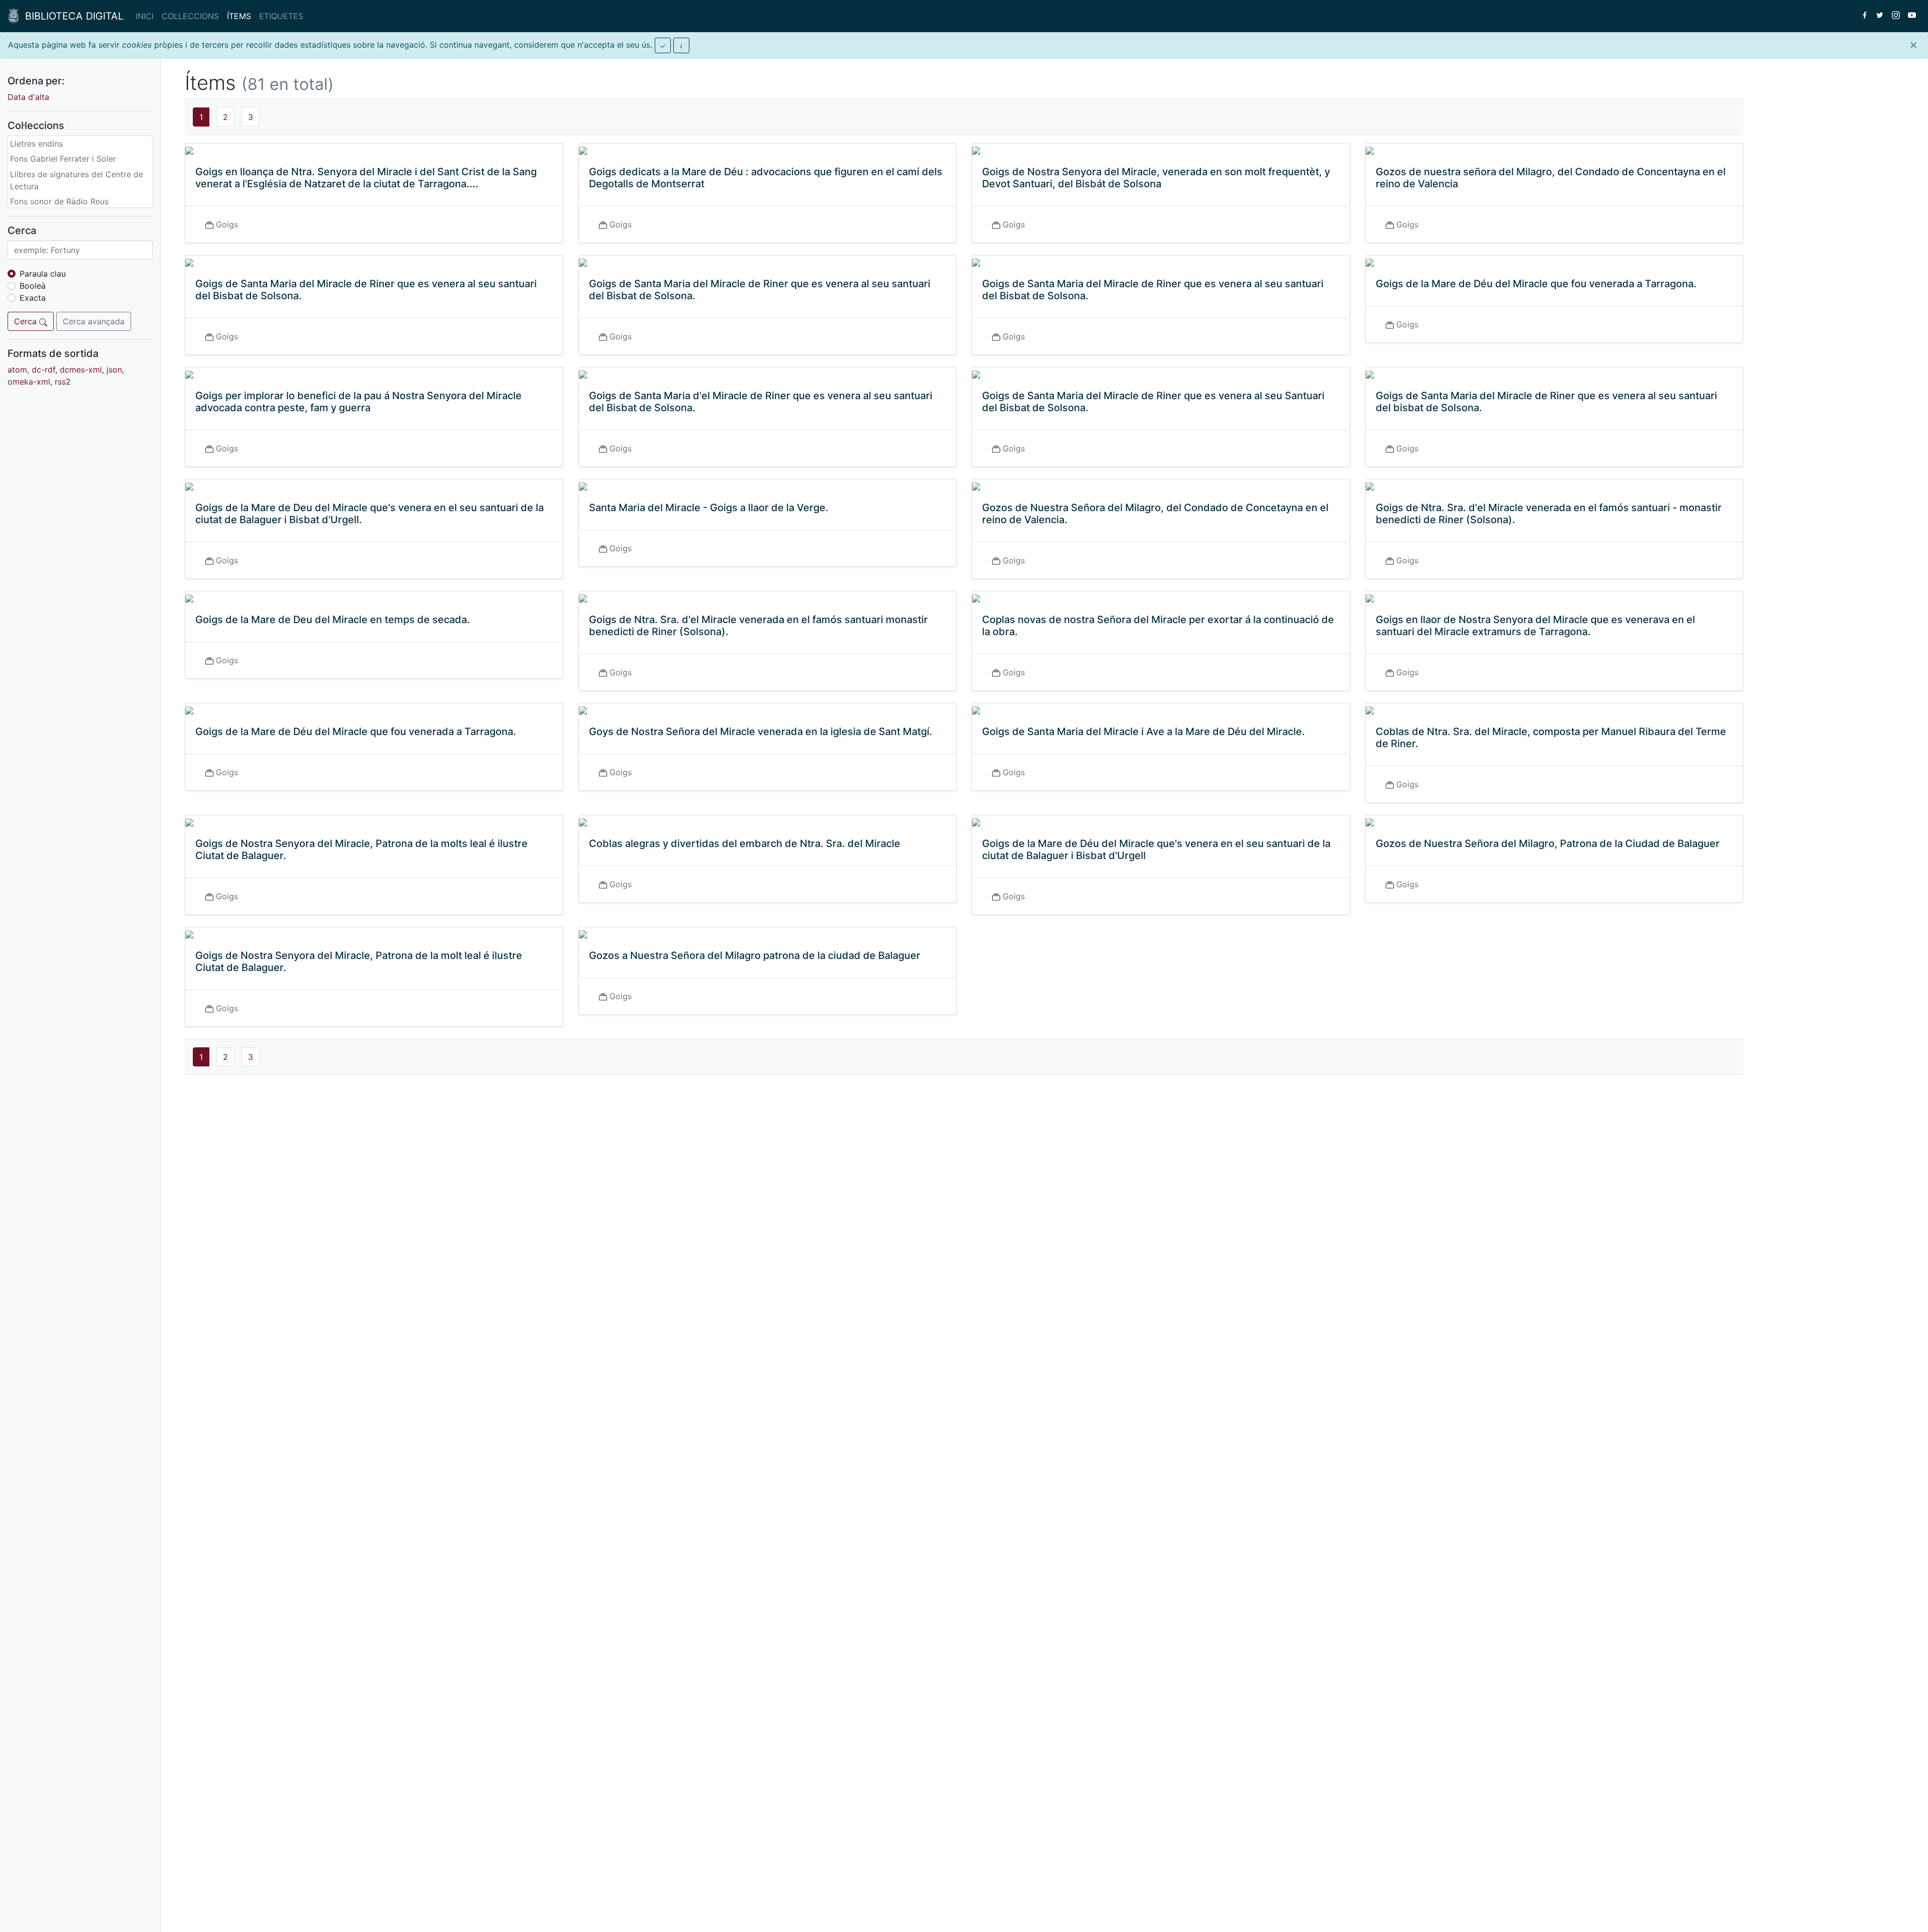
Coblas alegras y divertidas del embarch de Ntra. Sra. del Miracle (745, 843)
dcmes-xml (81, 370)
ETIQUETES (281, 16)
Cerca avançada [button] (94, 321)
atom (17, 370)
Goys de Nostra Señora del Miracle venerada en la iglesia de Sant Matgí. (761, 732)
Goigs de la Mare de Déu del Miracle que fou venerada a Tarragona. (1536, 284)
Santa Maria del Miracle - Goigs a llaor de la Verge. (709, 508)
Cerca (27, 321)
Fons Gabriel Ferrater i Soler (63, 159)
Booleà (33, 286)
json (114, 370)
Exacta (33, 298)
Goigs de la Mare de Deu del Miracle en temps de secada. (333, 620)
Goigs (227, 224)
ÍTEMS (239, 16)
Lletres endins (36, 144)
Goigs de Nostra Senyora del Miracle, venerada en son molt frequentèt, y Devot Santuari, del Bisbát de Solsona (1156, 178)
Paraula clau (43, 274)
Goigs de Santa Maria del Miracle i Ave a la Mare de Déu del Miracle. (1143, 732)
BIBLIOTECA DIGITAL (71, 16)
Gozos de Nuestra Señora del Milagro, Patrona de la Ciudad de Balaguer (1548, 843)
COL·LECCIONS (190, 16)
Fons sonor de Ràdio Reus (59, 201)
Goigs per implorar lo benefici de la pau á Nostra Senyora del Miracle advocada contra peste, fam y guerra (358, 402)
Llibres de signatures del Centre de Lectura (77, 180)
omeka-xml (29, 382)
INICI (145, 16)
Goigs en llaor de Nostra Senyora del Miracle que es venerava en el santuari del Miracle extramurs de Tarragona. (1535, 626)
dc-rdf (43, 370)
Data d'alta (28, 97)
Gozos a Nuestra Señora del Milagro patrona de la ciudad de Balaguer (755, 955)
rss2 (63, 382)
